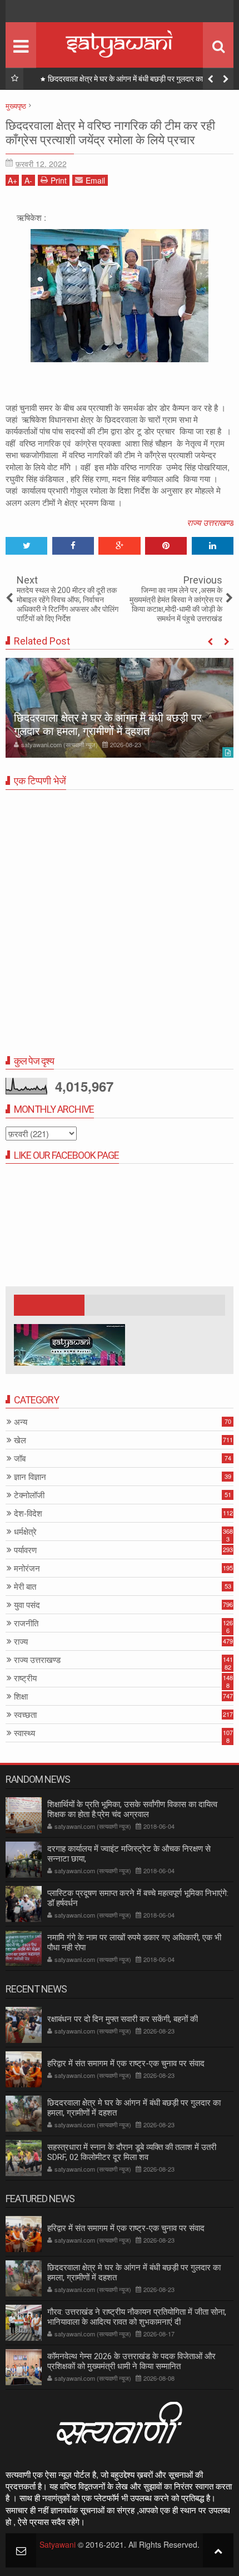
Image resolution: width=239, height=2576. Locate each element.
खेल (20, 1440)
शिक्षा (21, 1697)
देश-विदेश (28, 1513)
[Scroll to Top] (218, 2550)
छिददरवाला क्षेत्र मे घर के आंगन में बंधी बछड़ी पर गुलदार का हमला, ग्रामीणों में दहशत (134, 81)
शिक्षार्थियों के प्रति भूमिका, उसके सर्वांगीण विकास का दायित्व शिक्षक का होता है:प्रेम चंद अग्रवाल (132, 1809)
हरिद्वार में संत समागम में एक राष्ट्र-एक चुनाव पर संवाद (126, 2063)
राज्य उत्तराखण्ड (210, 522)
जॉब (20, 1459)
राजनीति (26, 1623)
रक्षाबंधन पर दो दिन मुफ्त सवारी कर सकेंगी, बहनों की (123, 2019)
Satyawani (58, 2544)
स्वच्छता (25, 1715)
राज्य (21, 1642)
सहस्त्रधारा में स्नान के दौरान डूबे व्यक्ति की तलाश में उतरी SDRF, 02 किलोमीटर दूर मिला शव (132, 2152)
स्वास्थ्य (24, 1733)
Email (95, 180)
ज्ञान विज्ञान (30, 1477)
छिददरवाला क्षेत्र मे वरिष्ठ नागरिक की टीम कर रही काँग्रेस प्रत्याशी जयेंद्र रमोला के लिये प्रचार (110, 133)
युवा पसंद (27, 1605)
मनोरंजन (27, 1568)
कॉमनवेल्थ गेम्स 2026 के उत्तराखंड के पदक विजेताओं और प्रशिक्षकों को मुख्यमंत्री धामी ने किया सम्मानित (131, 2361)
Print (59, 180)
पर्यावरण (25, 1550)
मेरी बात (25, 1587)
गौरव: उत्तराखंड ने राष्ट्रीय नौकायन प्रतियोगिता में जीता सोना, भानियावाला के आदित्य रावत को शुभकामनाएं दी (137, 2317)
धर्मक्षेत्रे (25, 1532)
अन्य (21, 1422)
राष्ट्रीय (25, 1678)
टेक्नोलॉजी (29, 1495)
